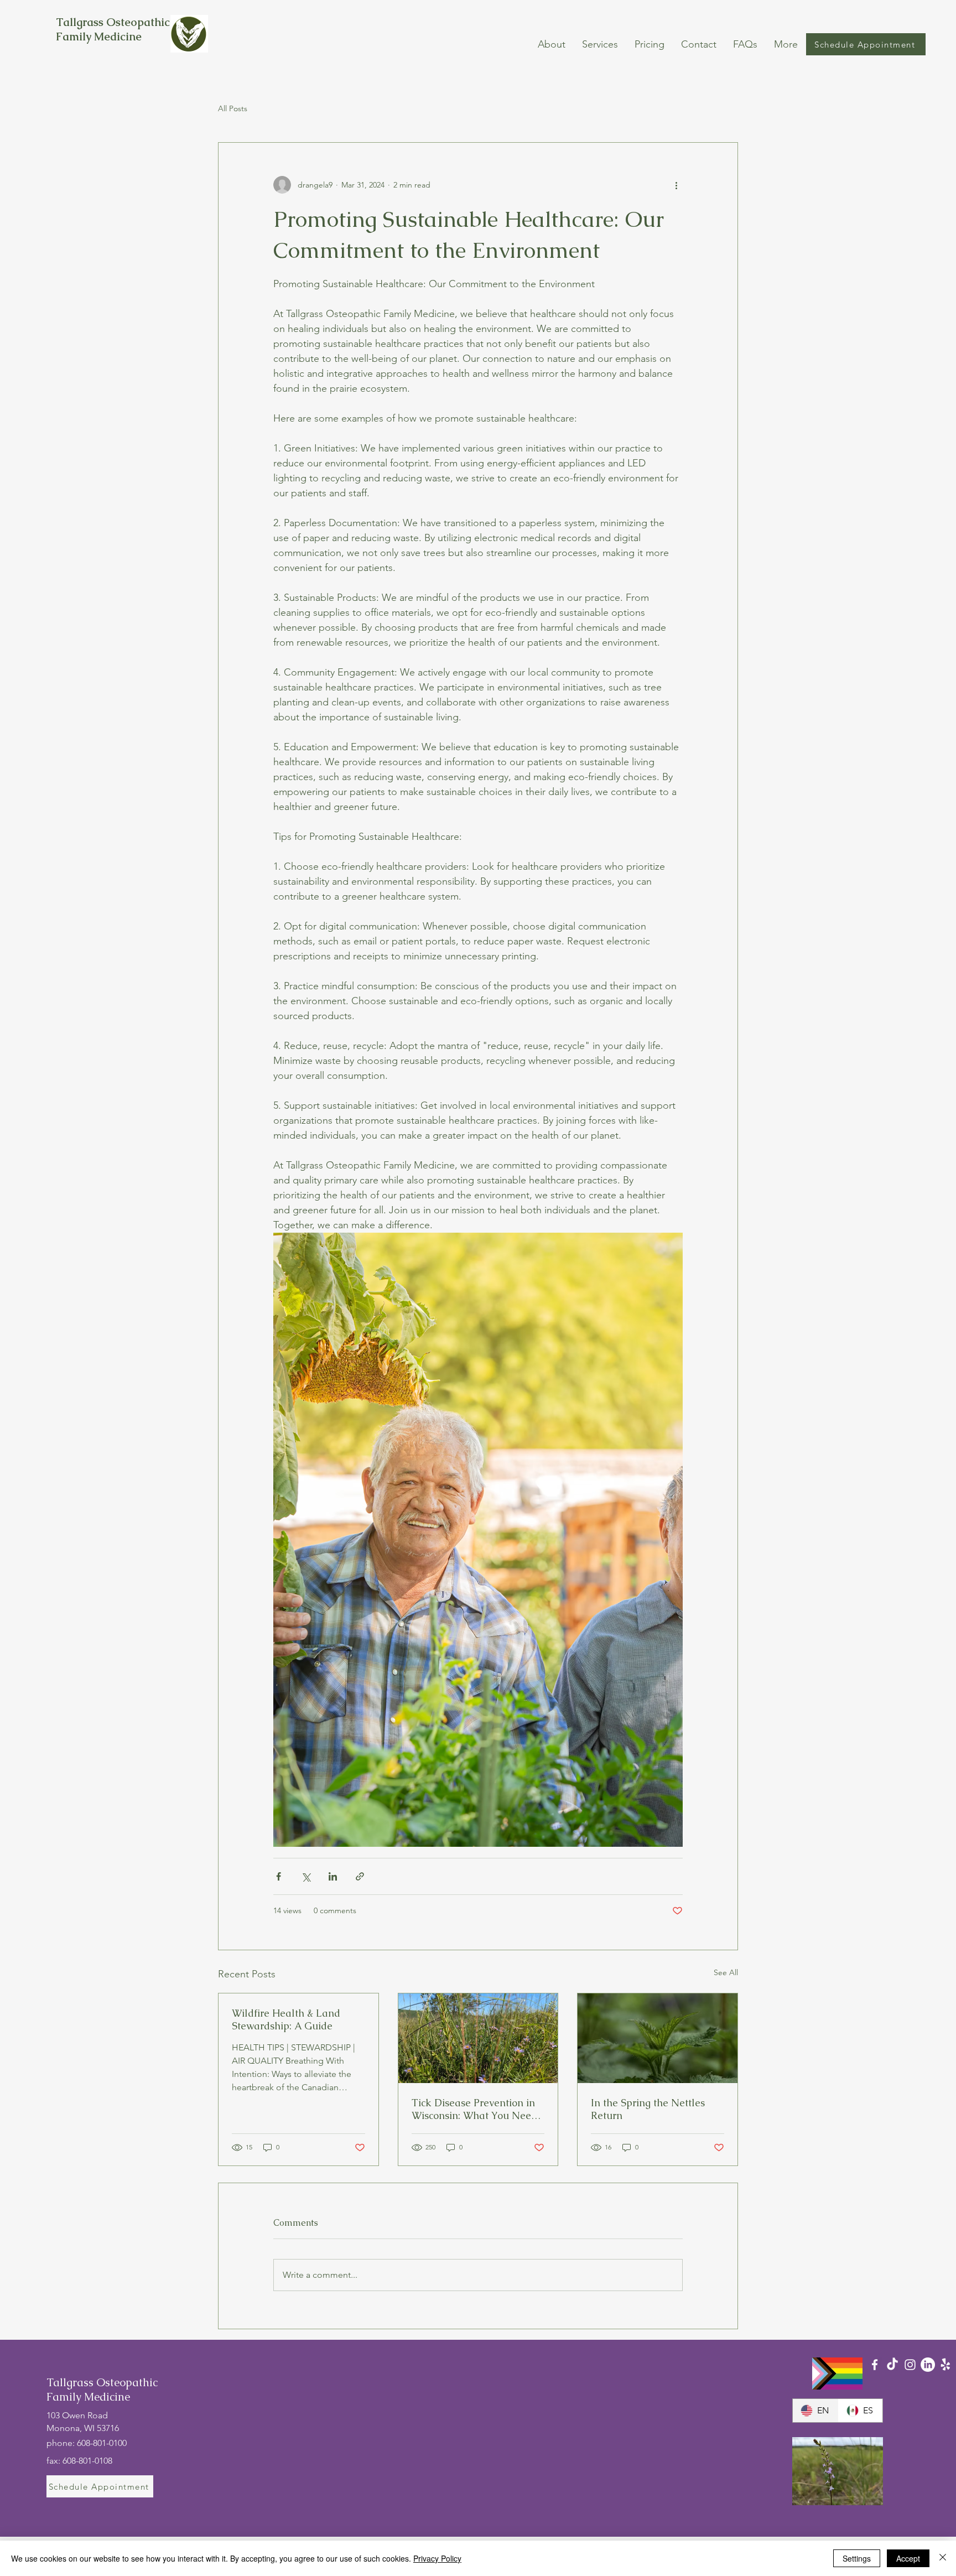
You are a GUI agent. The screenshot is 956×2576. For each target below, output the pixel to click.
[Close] (943, 2558)
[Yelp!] (945, 2365)
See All (726, 1972)
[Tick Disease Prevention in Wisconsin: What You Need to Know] (478, 2038)
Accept (908, 2558)
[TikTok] (892, 2365)
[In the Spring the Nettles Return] (658, 2038)
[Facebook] (875, 2365)
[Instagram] (910, 2365)
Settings (857, 2558)
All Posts (233, 108)
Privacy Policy (437, 2558)
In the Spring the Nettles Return (648, 2109)
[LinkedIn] (928, 2365)
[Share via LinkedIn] (333, 1876)
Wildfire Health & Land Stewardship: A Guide (286, 2019)
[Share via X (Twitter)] (306, 1876)
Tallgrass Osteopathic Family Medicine (113, 29)
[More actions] (676, 185)
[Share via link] (360, 1876)
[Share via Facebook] (279, 1876)
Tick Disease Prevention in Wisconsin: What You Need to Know (474, 2109)
